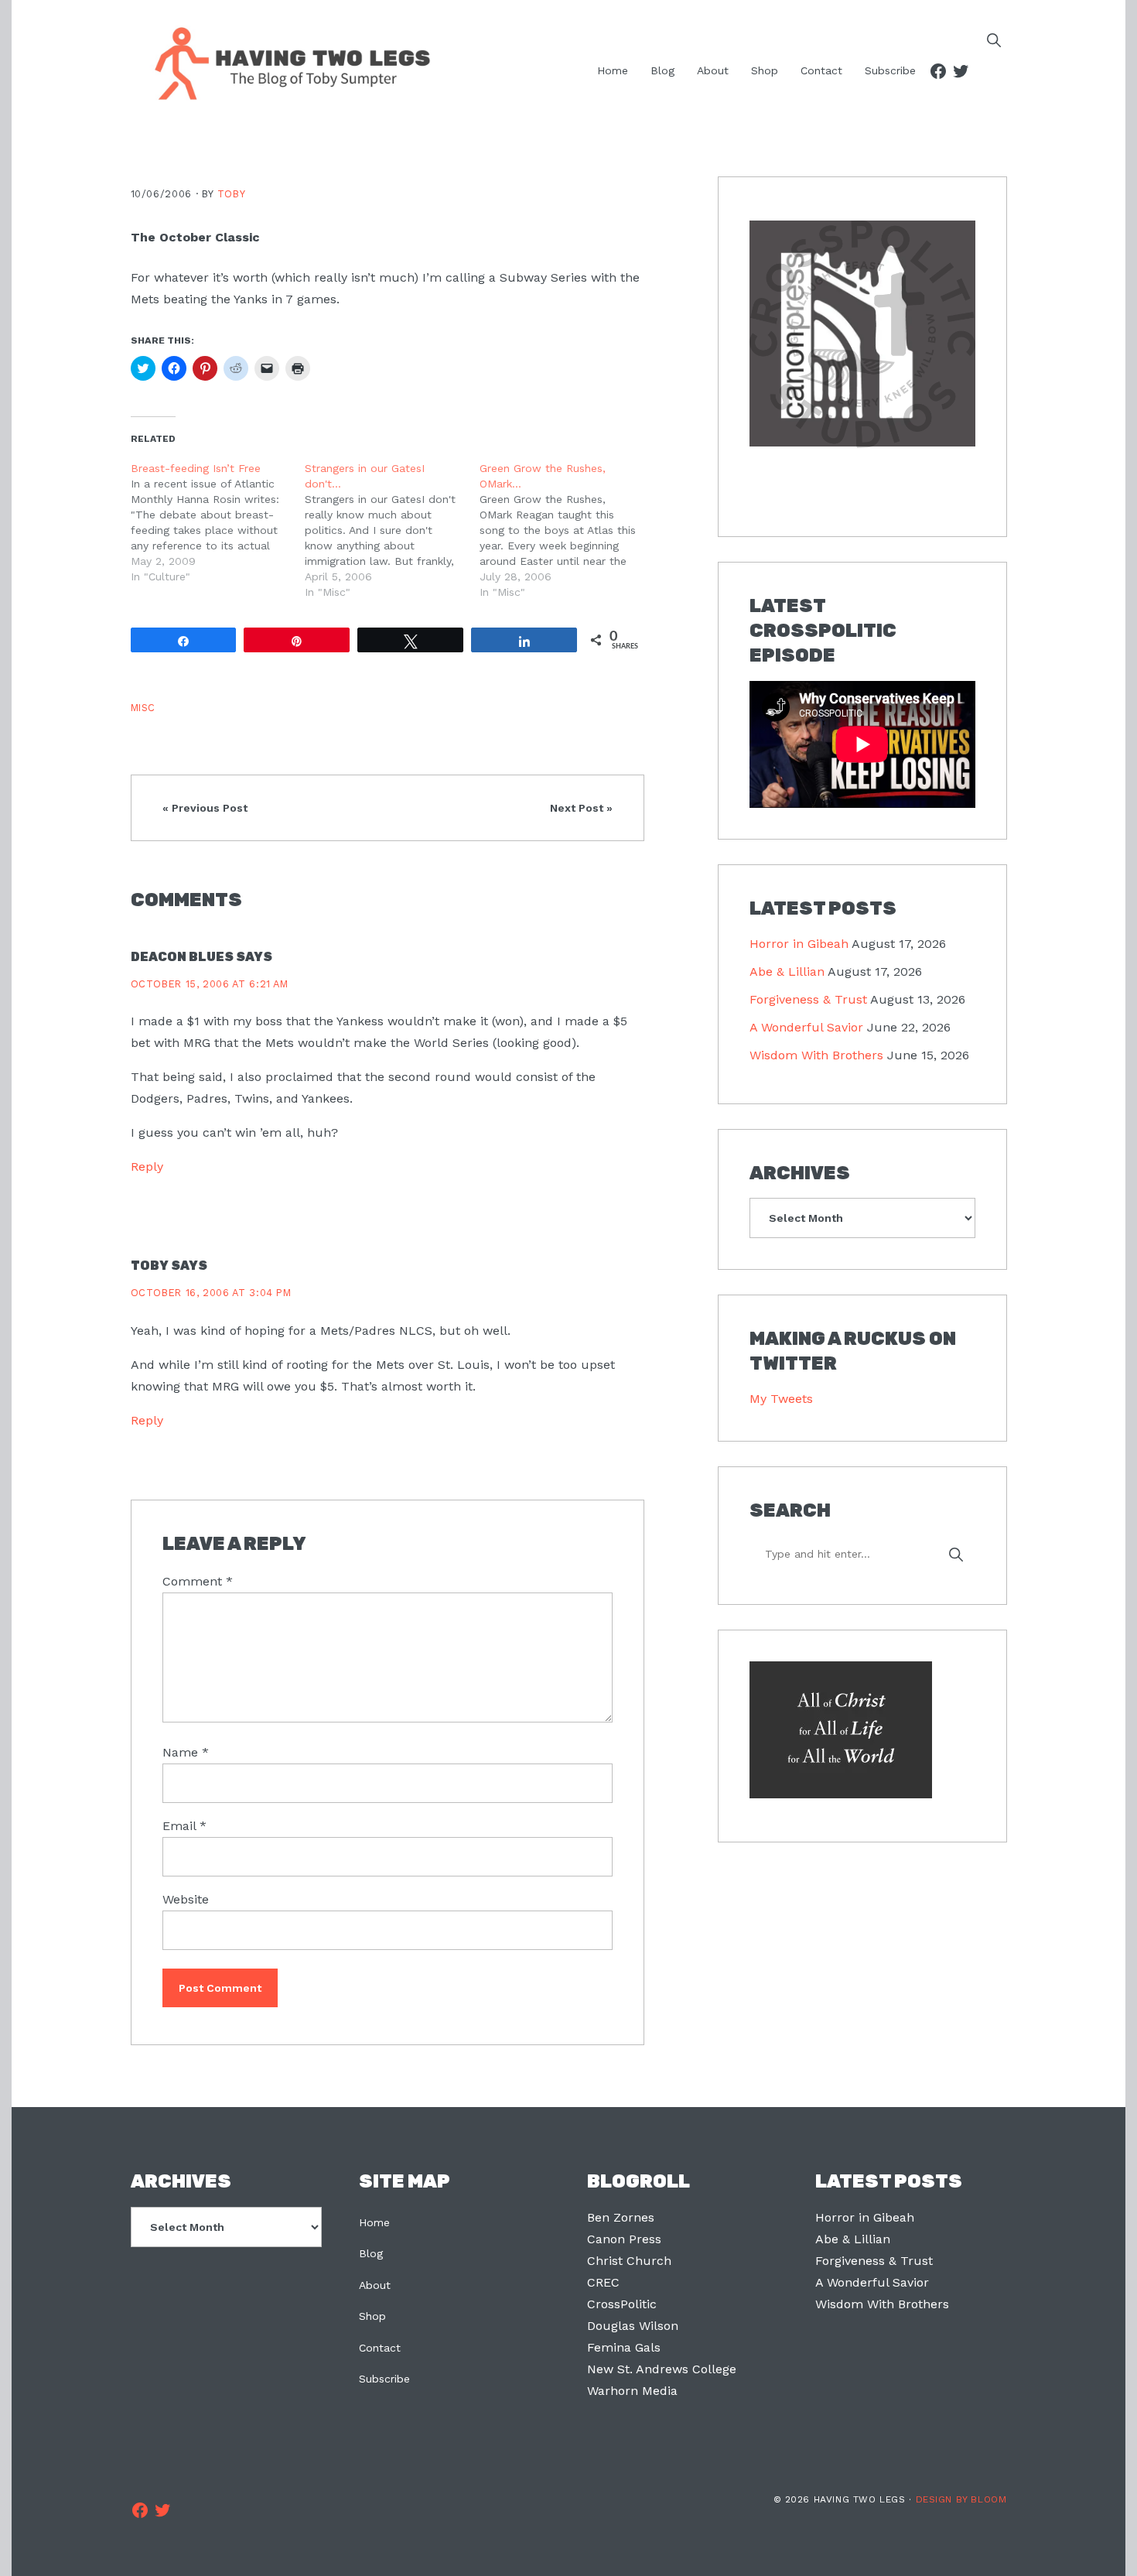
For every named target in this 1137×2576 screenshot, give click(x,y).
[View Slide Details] (862, 334)
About (375, 2285)
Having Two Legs (285, 62)
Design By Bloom (961, 2499)
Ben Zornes (621, 2217)
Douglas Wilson (633, 2326)
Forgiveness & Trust (808, 999)
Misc (143, 708)
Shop (372, 2316)
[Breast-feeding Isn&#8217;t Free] (218, 522)
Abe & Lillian (787, 972)
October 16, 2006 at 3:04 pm (211, 1293)
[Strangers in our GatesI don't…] (392, 530)
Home (374, 2222)
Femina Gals (624, 2347)
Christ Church (629, 2261)
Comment (198, 1581)
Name (186, 1752)
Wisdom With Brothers (816, 1055)
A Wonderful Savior (806, 1027)
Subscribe (384, 2379)
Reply (147, 1167)
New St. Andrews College (662, 2369)
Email (184, 1826)
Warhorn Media (632, 2391)
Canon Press (624, 2239)
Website (186, 1899)
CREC (603, 2282)
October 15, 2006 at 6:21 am (210, 984)
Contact (380, 2348)
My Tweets (781, 1399)
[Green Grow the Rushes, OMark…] (567, 530)
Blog (371, 2253)
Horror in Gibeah (799, 944)
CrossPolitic (622, 2304)
